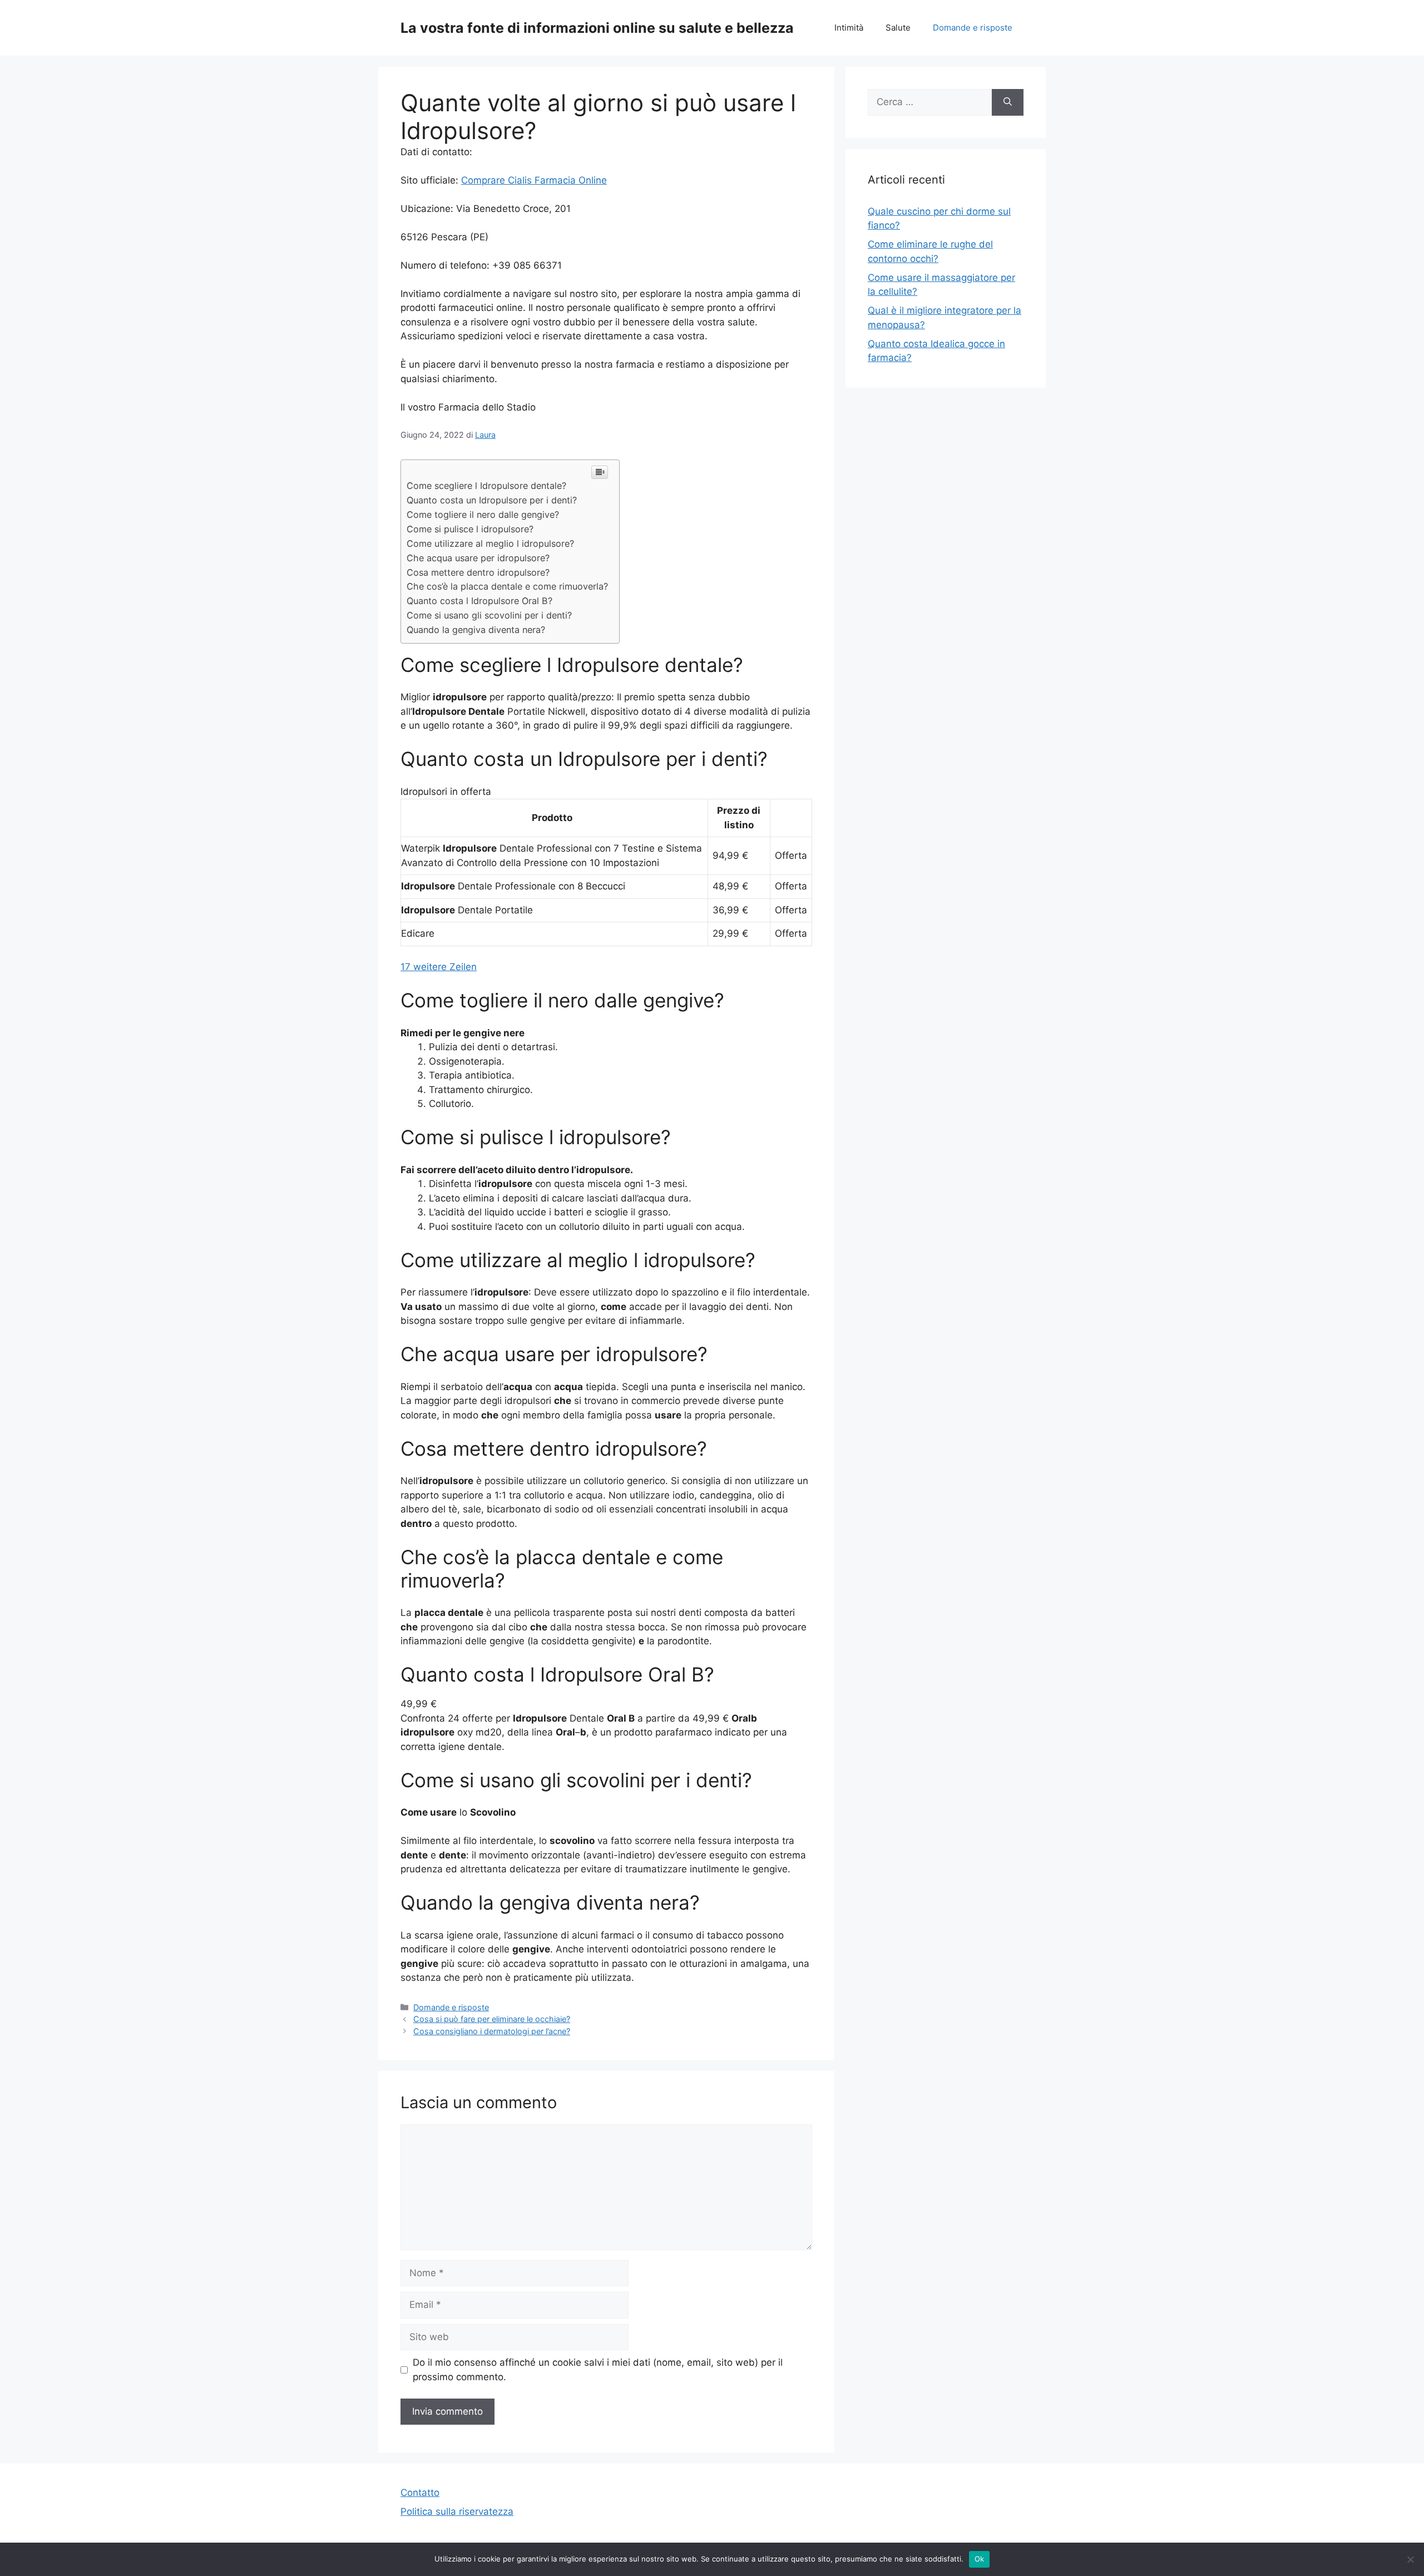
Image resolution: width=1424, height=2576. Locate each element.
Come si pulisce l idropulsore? (470, 529)
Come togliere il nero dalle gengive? (483, 515)
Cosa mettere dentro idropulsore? (478, 572)
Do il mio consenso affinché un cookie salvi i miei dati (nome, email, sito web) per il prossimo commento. (598, 2370)
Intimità (849, 28)
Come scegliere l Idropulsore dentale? (486, 486)
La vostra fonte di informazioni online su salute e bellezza (597, 28)
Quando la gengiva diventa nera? (476, 630)
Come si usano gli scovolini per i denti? (489, 615)
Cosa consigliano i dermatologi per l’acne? (492, 2031)
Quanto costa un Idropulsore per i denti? (492, 500)
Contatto (420, 2493)
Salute (898, 28)
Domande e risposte (973, 28)
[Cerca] (1008, 102)
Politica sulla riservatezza (457, 2511)
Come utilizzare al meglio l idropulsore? (490, 543)
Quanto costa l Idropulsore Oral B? (479, 601)
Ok (980, 2559)
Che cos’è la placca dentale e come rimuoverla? (507, 586)
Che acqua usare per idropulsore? (478, 558)
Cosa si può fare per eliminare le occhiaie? (492, 2019)
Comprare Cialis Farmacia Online (534, 180)
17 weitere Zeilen (439, 967)
